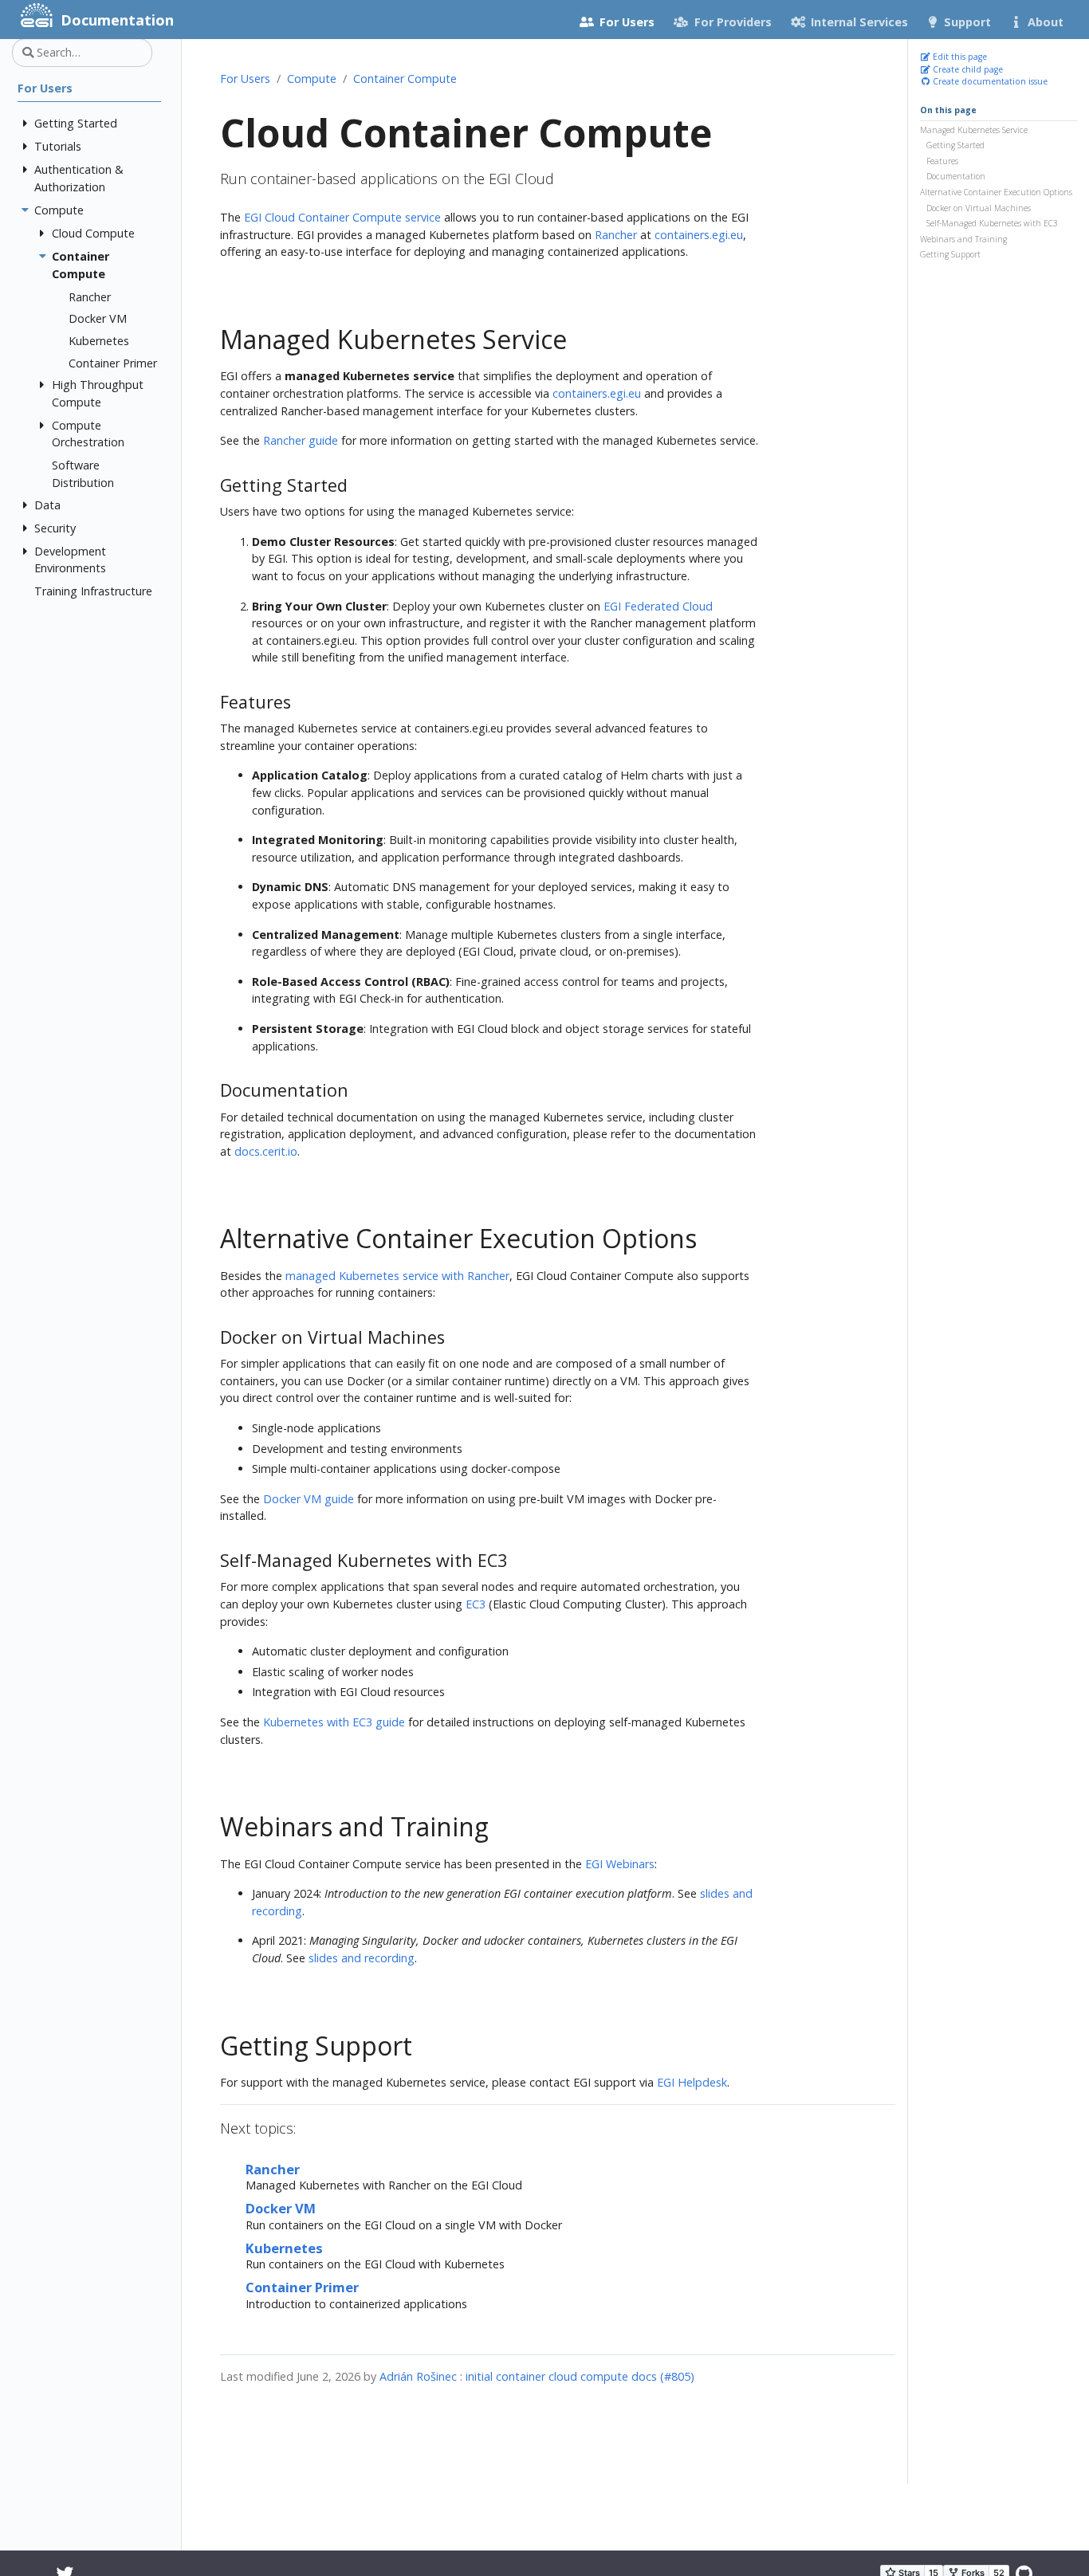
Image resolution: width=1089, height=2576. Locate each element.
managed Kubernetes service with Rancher (397, 1276)
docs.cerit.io (266, 1151)
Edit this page (959, 57)
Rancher (616, 235)
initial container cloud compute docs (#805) (580, 2376)
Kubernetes (284, 2248)
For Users (245, 79)
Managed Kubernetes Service (974, 129)
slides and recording (362, 1958)
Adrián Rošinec (418, 2376)
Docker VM (281, 2208)
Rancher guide (301, 440)
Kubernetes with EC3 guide (334, 1722)
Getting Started (955, 145)
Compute (312, 79)
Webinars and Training (963, 239)
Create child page (967, 69)
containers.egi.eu (699, 235)
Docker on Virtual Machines (979, 207)
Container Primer (302, 2287)
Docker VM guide (309, 1499)
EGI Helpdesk (692, 2082)
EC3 (476, 1604)
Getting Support (950, 254)
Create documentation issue (989, 81)
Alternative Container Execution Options (996, 192)
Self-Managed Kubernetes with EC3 (992, 223)
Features (942, 161)
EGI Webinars (620, 1864)
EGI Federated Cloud (658, 606)
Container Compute (405, 79)
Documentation (956, 176)
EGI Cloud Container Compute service (342, 217)
